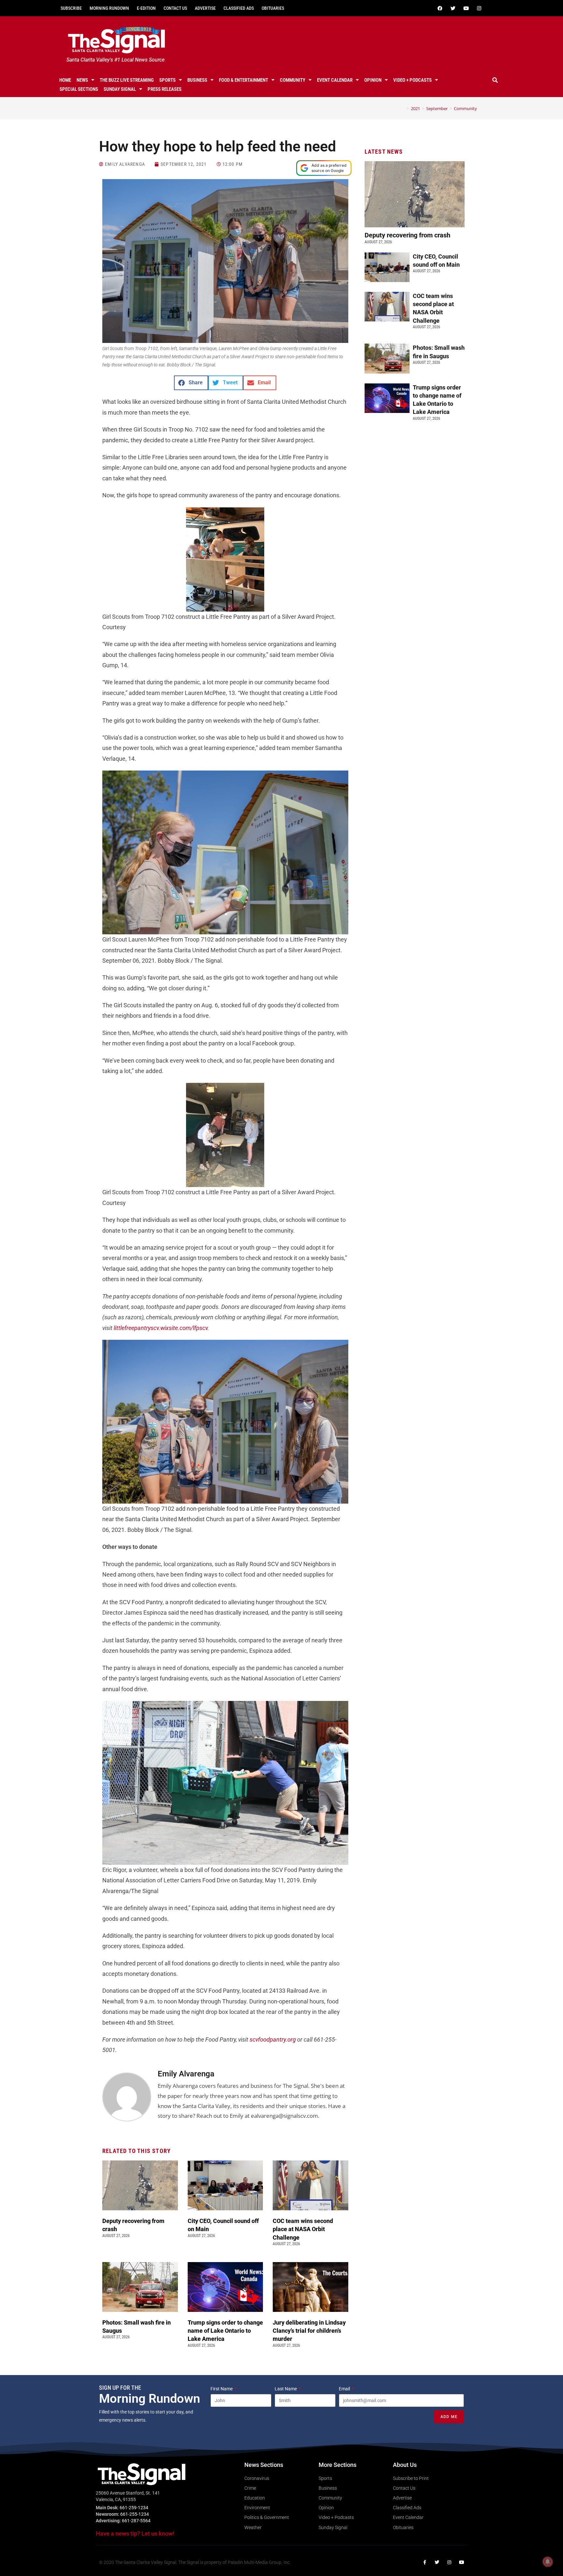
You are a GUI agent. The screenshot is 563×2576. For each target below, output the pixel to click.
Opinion (373, 80)
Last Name (286, 2389)
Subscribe (71, 8)
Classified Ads (239, 8)
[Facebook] (440, 8)
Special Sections (79, 89)
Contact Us (175, 8)
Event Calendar (335, 80)
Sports (167, 80)
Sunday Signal (120, 89)
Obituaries (273, 8)
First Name (222, 2389)
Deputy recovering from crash (408, 235)
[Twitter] (453, 8)
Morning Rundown (109, 8)
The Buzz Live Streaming (127, 80)
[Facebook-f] (425, 2562)
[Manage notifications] (548, 2562)
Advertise (205, 8)
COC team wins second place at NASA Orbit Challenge (303, 2229)
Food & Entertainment (244, 80)
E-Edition (146, 8)
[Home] (403, 108)
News (82, 80)
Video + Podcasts (412, 80)
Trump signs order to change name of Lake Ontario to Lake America (225, 2331)
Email (345, 2389)
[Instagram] (479, 8)
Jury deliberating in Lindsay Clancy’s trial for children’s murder (309, 2331)
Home (65, 80)
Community (293, 80)
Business (197, 80)
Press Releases (165, 89)
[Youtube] (466, 8)
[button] (495, 80)
